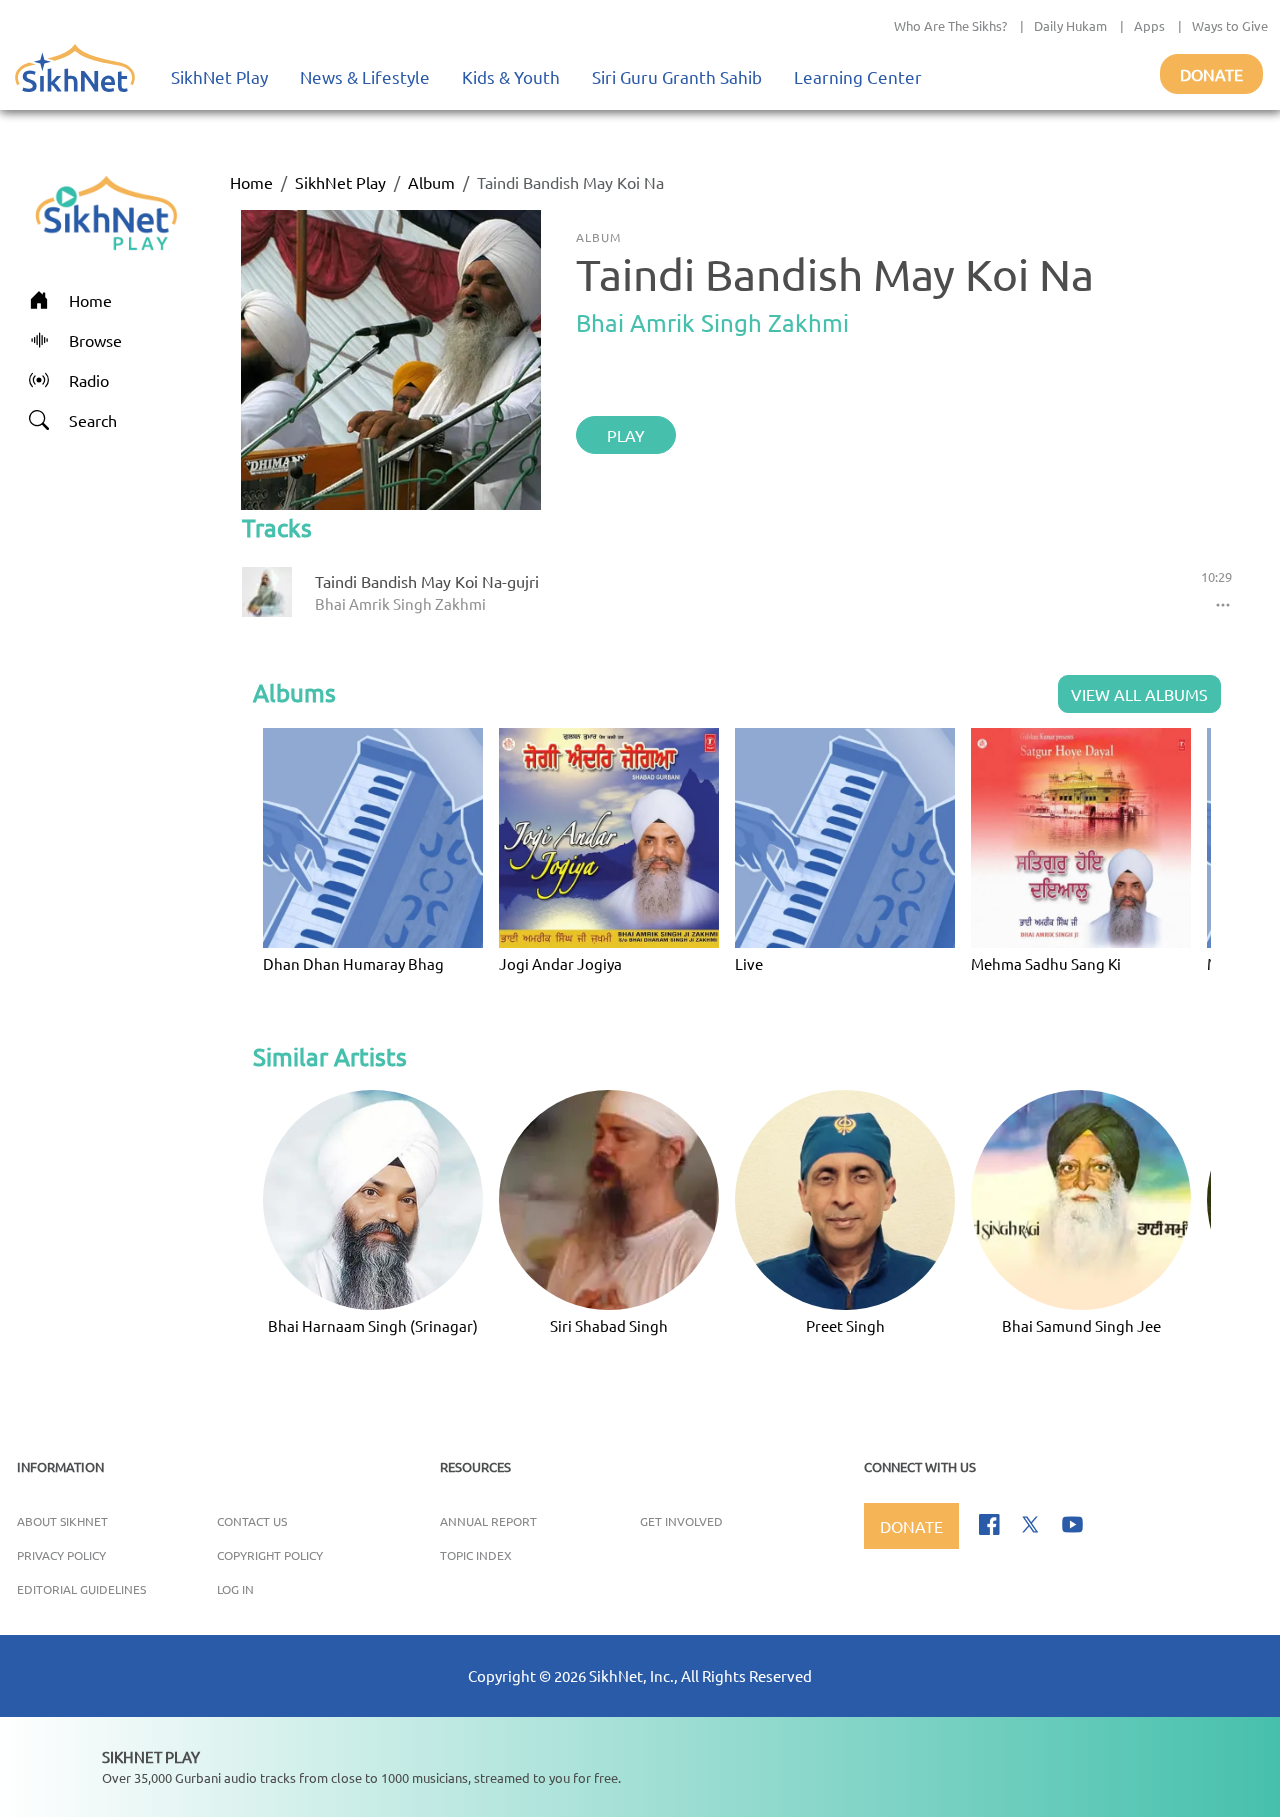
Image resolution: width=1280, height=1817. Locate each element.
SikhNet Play (219, 76)
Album (431, 182)
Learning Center (858, 76)
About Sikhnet (62, 1521)
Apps (1149, 25)
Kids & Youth (511, 76)
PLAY (626, 435)
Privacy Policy (61, 1555)
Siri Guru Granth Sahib (677, 76)
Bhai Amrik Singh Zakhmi (712, 322)
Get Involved (681, 1521)
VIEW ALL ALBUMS (1139, 694)
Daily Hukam (1070, 25)
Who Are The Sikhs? (950, 25)
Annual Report (488, 1521)
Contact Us (252, 1521)
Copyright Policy (270, 1555)
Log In (235, 1589)
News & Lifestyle (365, 76)
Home (251, 182)
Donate (1211, 74)
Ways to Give (1230, 25)
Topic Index (476, 1555)
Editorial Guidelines (81, 1589)
